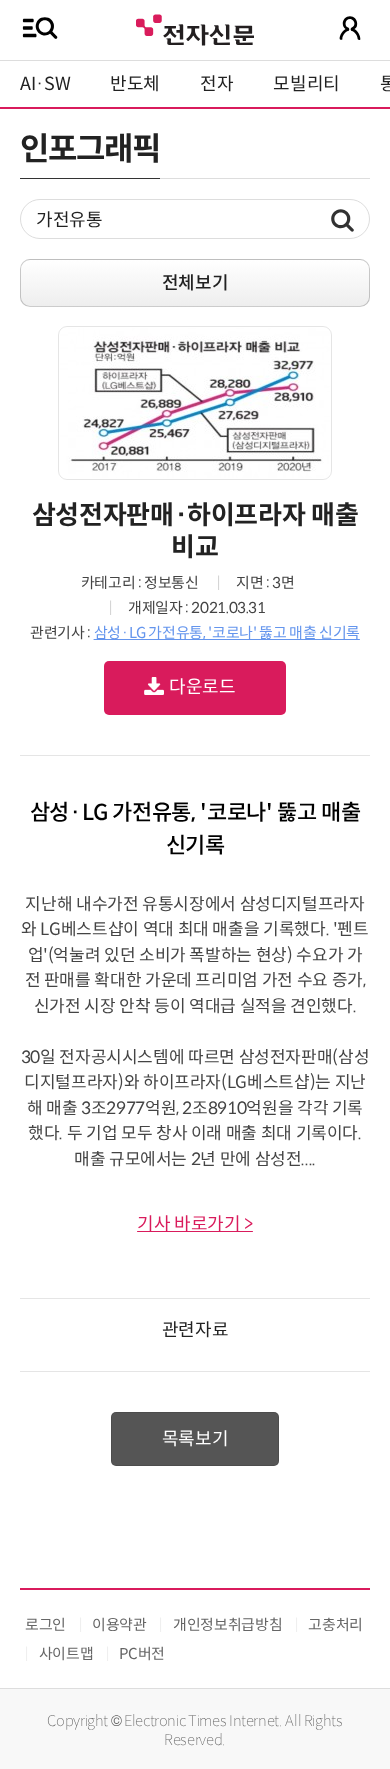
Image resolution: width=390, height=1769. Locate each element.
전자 (216, 84)
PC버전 (142, 1653)
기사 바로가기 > (195, 1224)
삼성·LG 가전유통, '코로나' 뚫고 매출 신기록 (227, 632)
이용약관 (119, 1624)
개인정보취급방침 (227, 1624)
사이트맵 (66, 1653)
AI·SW (45, 84)
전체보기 (195, 283)
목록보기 (195, 1439)
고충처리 (335, 1624)
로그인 (45, 1624)
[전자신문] (195, 27)
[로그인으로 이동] (350, 28)
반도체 (135, 84)
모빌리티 (306, 84)
